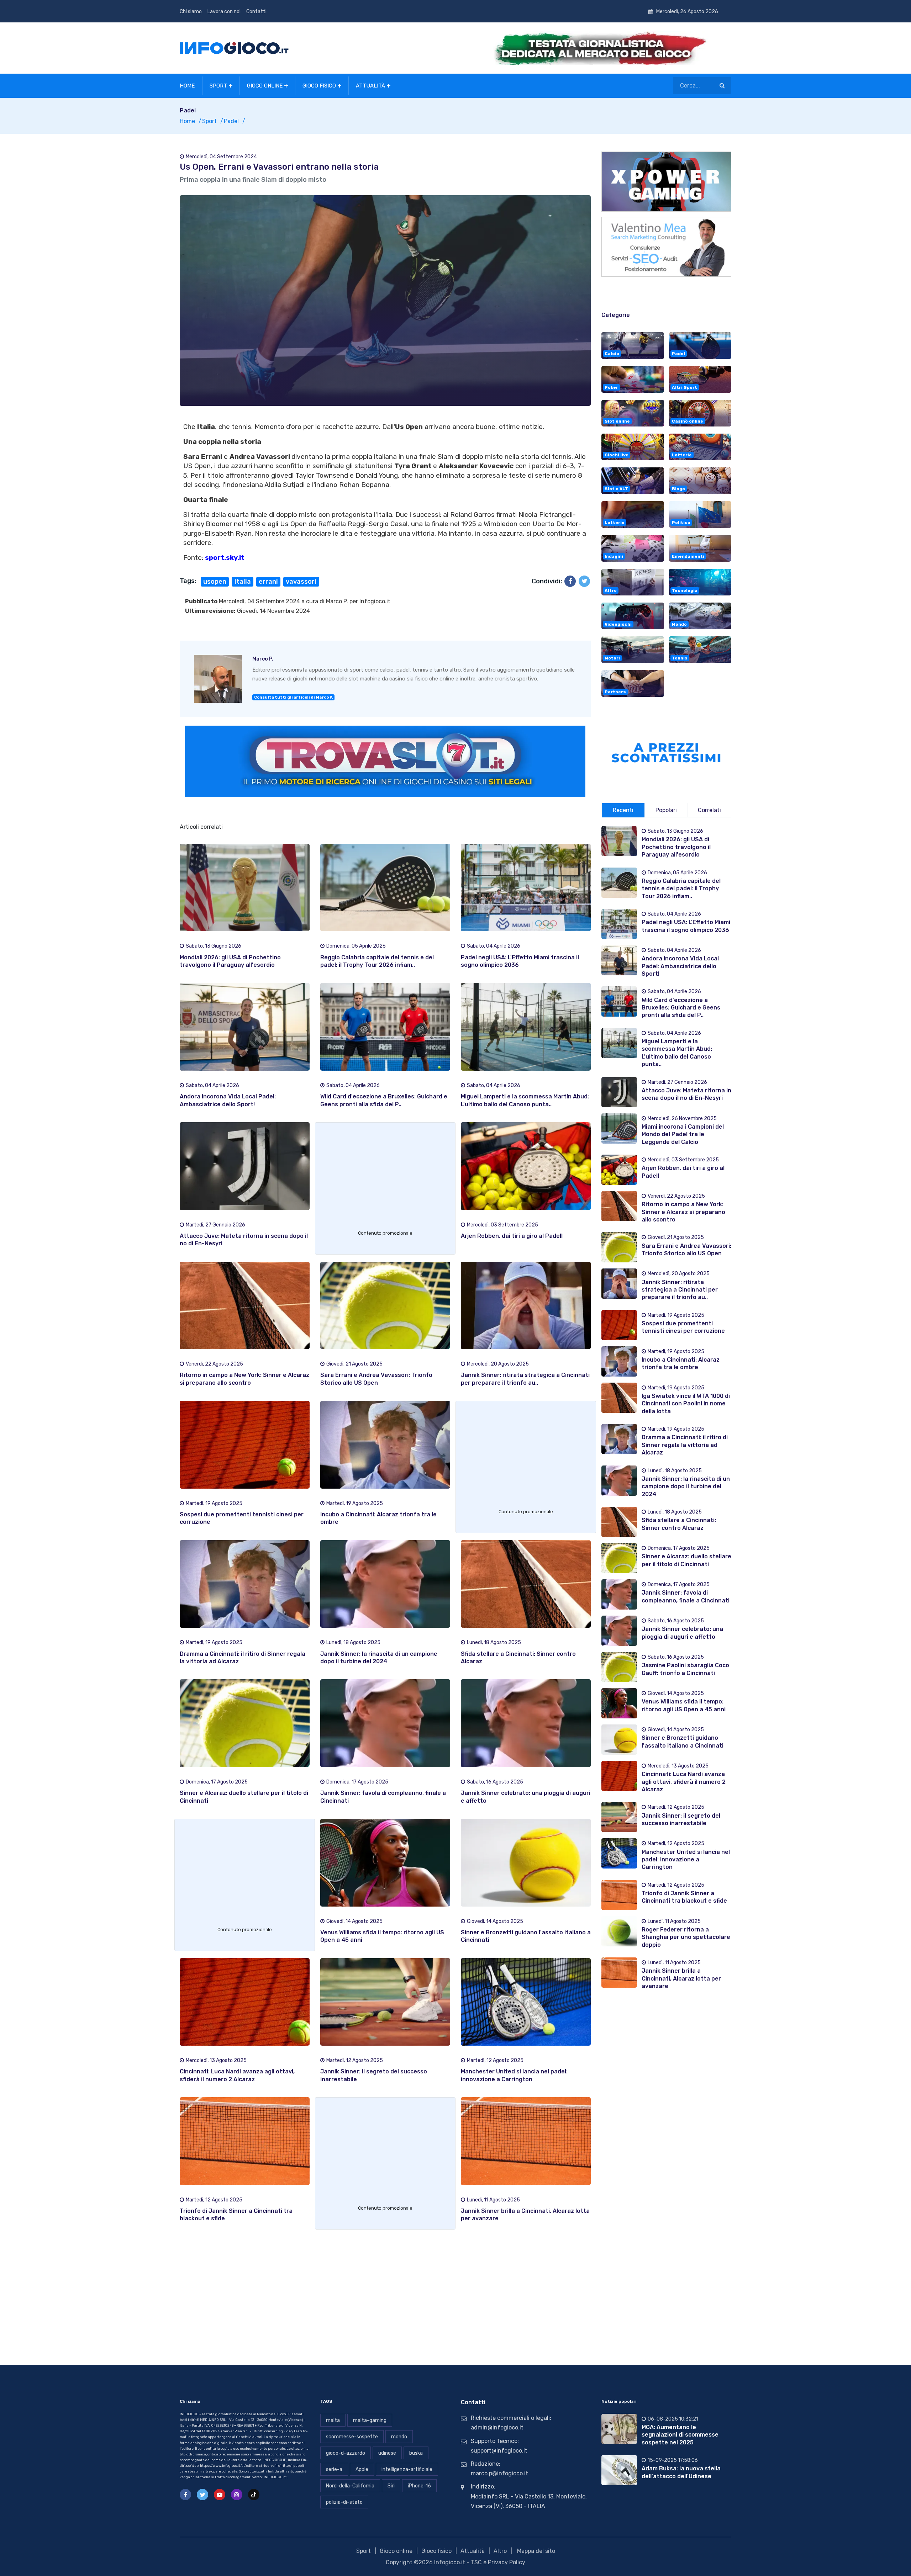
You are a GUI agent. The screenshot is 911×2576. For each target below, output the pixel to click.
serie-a (334, 2469)
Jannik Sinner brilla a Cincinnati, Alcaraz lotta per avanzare (681, 1978)
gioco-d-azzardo (346, 2453)
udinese (387, 2453)
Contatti (256, 12)
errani (268, 582)
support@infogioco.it (499, 2451)
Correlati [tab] (709, 810)
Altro (500, 2551)
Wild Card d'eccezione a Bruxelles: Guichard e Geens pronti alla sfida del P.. (681, 1008)
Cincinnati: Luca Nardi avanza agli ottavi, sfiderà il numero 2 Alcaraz (684, 1782)
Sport (218, 86)
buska (416, 2453)
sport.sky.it (225, 558)
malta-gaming (370, 2420)
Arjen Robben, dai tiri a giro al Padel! (512, 1236)
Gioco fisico (319, 86)
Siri (391, 2486)
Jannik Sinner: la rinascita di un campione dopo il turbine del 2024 (686, 1486)
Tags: (188, 581)
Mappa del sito (536, 2551)
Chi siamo (191, 12)
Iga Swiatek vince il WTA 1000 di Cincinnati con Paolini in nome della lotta (686, 1404)
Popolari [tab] (666, 810)
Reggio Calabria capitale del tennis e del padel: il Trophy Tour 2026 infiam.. (681, 889)
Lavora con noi (224, 12)
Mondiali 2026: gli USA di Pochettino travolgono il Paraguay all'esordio (676, 847)
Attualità (370, 86)
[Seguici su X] (202, 2495)
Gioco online (265, 86)
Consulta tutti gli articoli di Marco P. (294, 697)
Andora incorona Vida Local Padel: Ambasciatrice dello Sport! (680, 966)
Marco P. (337, 601)
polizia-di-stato (344, 2502)
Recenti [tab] (623, 810)
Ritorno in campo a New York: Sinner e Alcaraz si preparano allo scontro (683, 1212)
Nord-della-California (350, 2486)
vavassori (301, 582)
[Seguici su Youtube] (220, 2495)
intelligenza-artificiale (407, 2469)
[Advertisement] (385, 1178)
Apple (362, 2469)
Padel (231, 121)
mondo (399, 2437)
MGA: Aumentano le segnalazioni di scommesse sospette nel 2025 (680, 2435)
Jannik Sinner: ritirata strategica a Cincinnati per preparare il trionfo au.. (680, 1290)
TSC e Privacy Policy (498, 2562)
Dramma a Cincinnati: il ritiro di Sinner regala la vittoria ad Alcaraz (685, 1445)
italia (243, 582)
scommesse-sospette (352, 2437)
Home (187, 86)
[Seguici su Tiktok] (254, 2495)
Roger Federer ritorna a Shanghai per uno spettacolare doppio (686, 1937)
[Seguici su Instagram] (237, 2495)
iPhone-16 (419, 2486)
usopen (215, 582)
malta (333, 2420)
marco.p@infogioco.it (499, 2473)
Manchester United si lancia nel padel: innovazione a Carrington (686, 1860)
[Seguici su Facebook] (185, 2495)
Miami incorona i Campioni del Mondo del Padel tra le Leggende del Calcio (683, 1134)
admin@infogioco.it (497, 2427)
